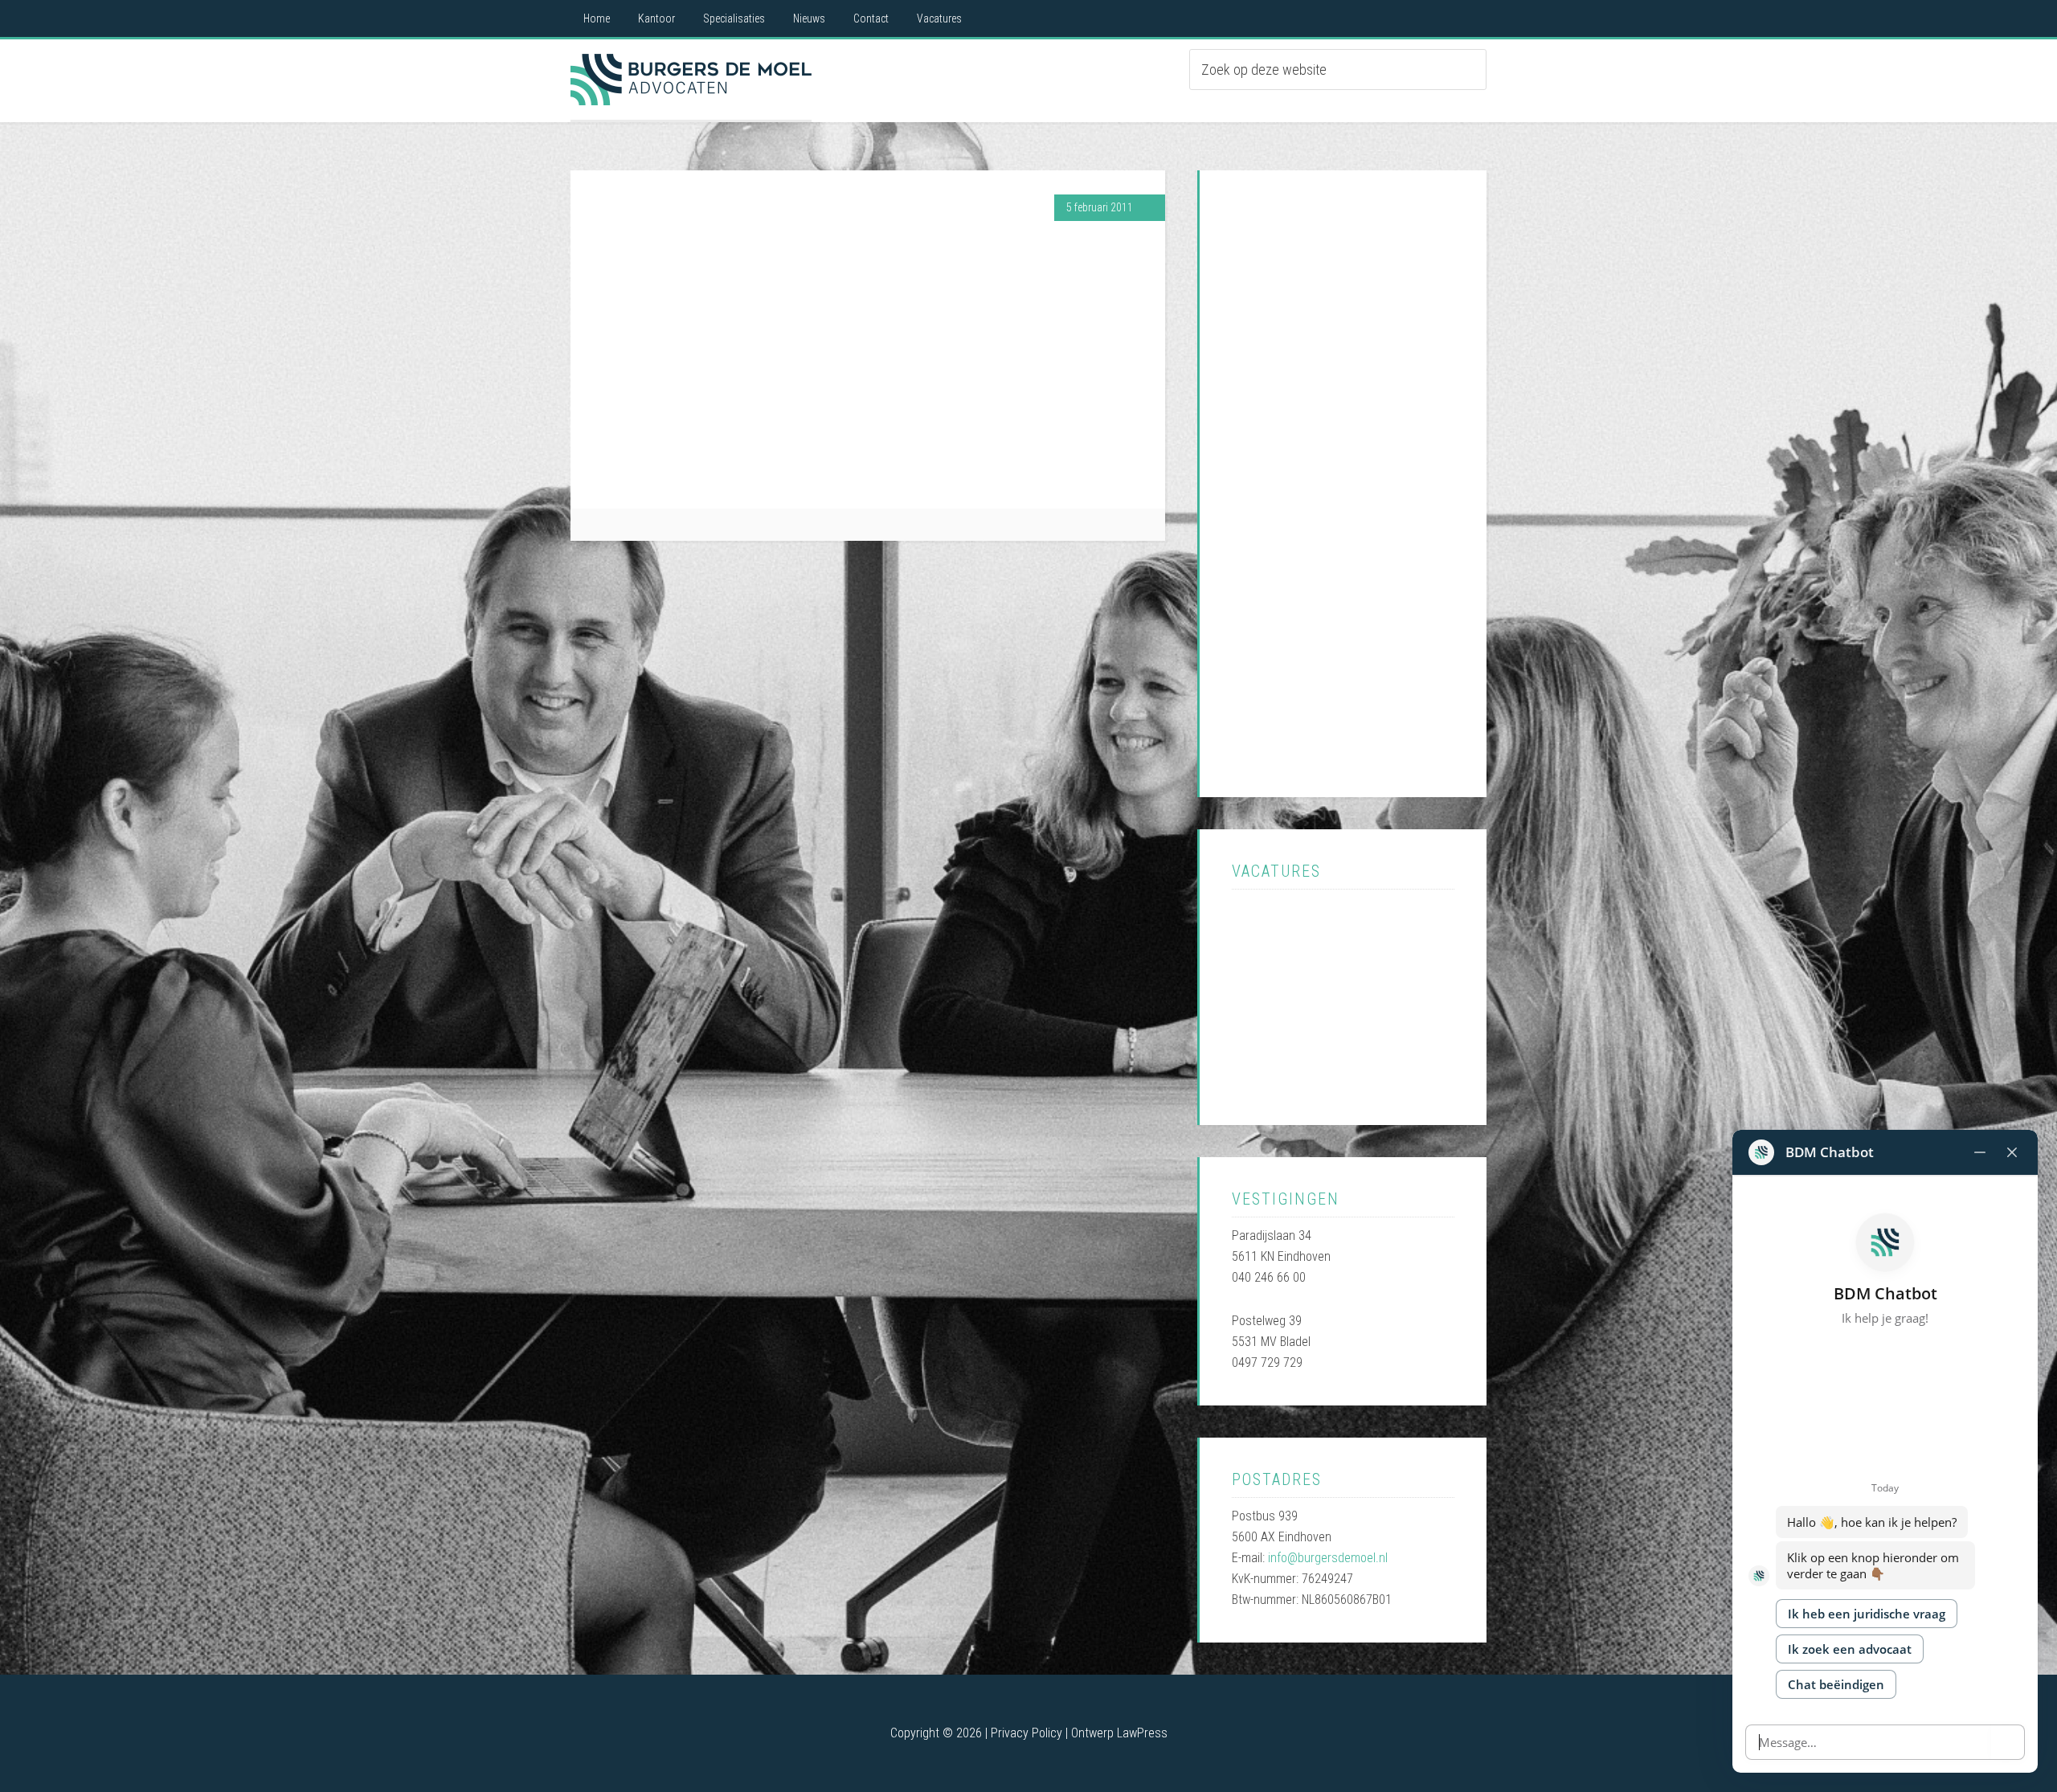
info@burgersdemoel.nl (1328, 1558)
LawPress (1142, 1733)
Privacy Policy (1026, 1733)
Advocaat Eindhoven (691, 80)
